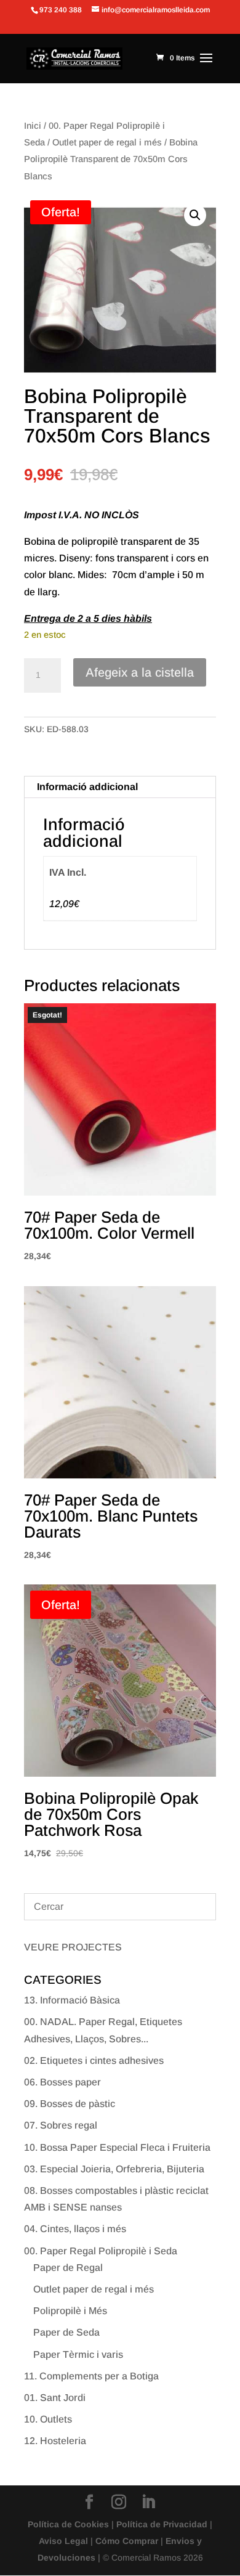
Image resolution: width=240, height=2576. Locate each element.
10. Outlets (48, 2419)
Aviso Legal (63, 2541)
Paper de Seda (66, 2332)
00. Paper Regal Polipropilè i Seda (101, 2251)
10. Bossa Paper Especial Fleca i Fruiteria (117, 2147)
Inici (33, 126)
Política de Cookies (68, 2524)
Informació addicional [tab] (87, 787)
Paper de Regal (68, 2268)
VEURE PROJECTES (73, 1947)
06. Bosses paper (62, 2082)
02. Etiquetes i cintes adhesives (94, 2060)
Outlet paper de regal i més (107, 142)
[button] (195, 215)
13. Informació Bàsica (72, 2000)
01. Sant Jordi (55, 2398)
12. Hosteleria (55, 2441)
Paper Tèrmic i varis (78, 2354)
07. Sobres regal (61, 2125)
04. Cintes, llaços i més (75, 2229)
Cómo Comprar (127, 2541)
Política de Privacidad (162, 2524)
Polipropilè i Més (70, 2311)
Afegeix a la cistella (140, 672)
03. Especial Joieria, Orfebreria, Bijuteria (114, 2169)
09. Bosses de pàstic (70, 2104)
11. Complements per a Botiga (91, 2376)
